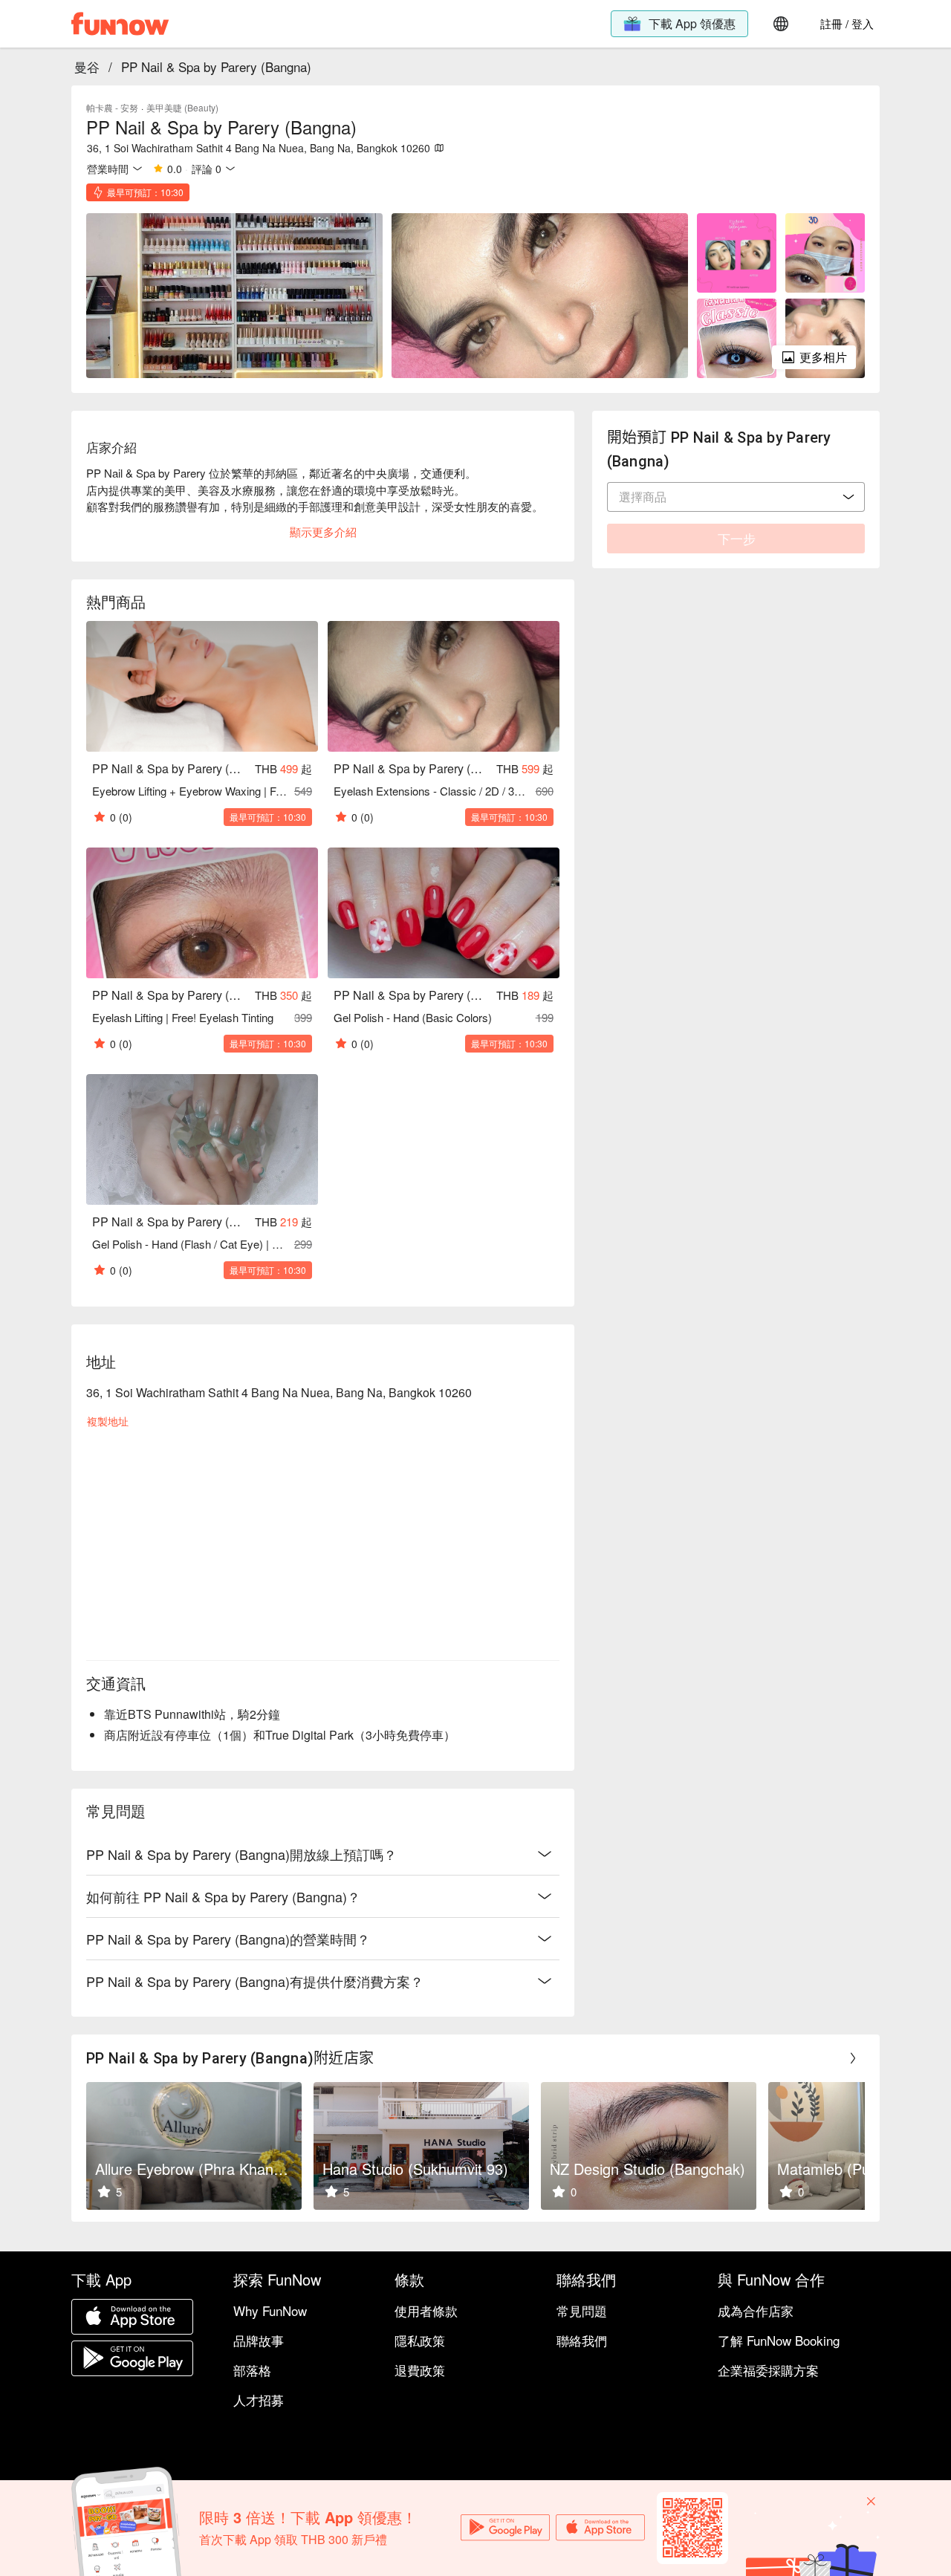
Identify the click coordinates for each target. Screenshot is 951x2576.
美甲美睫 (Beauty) (182, 107)
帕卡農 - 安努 (112, 107)
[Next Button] (853, 2058)
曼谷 (87, 66)
